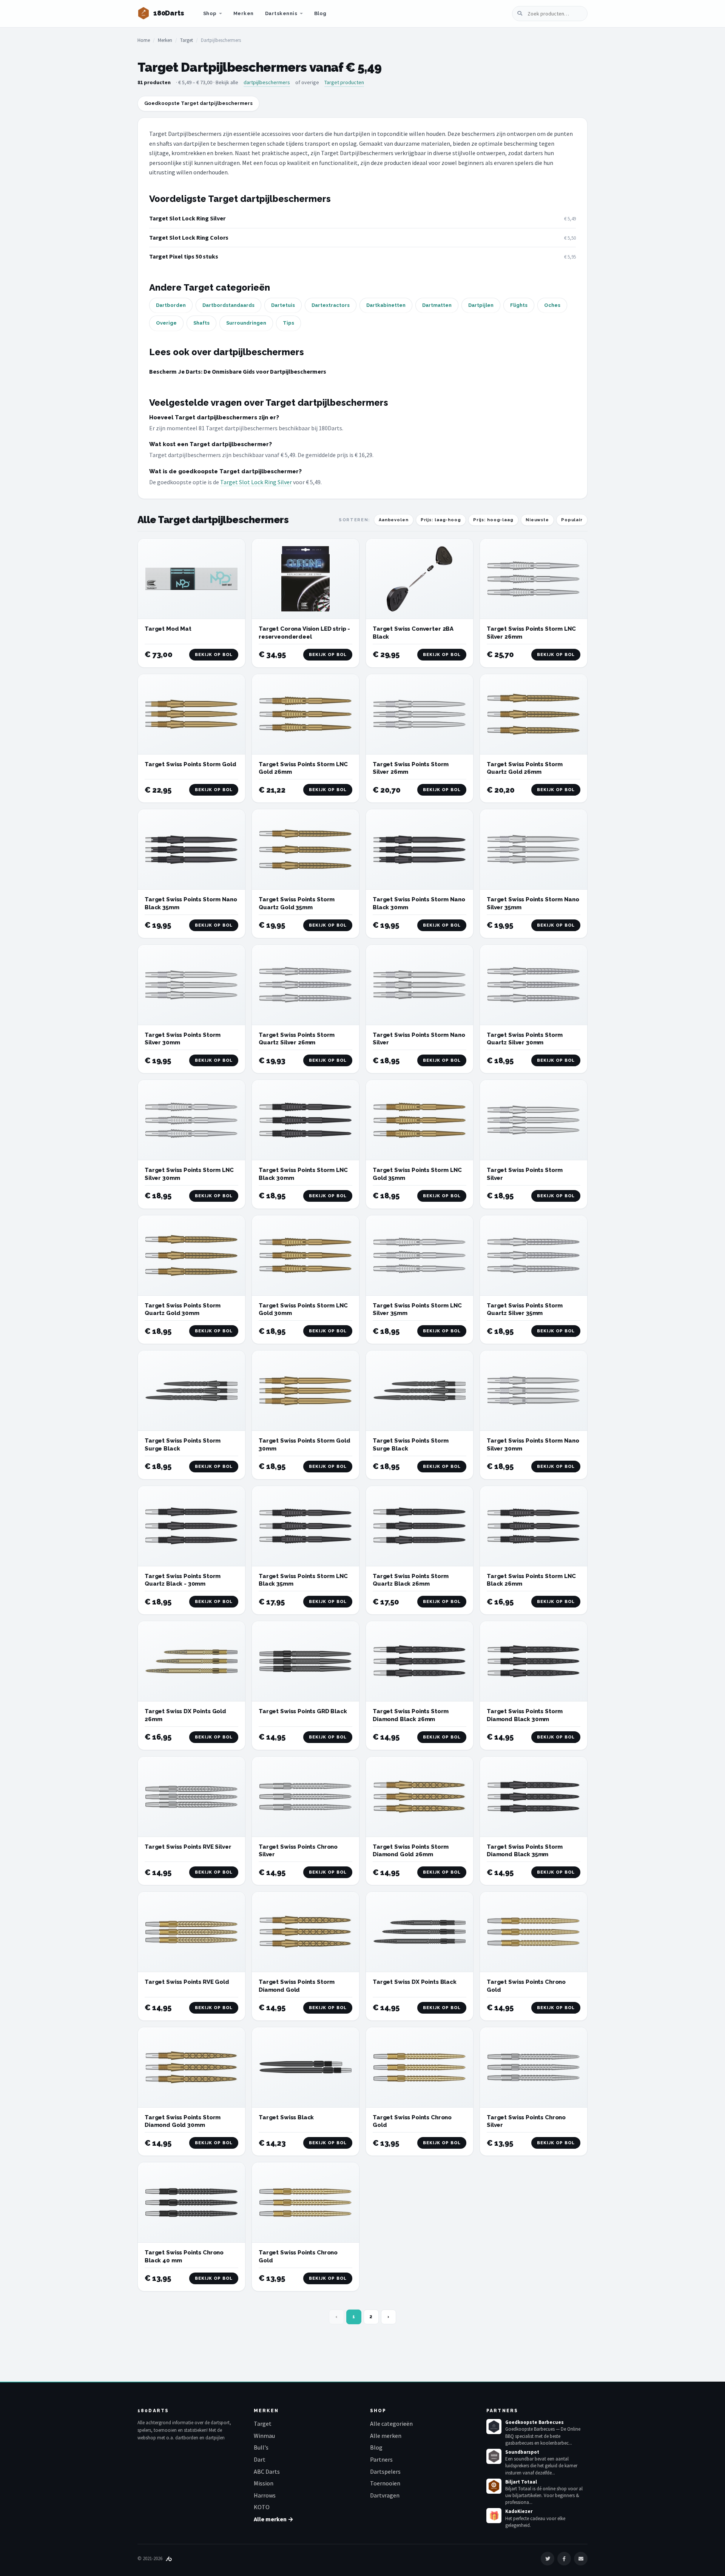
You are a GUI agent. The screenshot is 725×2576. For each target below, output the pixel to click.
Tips (288, 323)
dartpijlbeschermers (267, 82)
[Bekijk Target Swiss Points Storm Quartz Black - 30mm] (191, 1526)
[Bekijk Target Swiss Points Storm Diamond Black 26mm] (420, 1661)
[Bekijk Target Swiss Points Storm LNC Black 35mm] (305, 1526)
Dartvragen (385, 2495)
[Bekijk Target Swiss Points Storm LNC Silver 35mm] (420, 1256)
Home (144, 40)
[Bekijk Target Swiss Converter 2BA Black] (420, 579)
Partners (381, 2459)
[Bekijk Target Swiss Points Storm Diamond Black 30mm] (534, 1661)
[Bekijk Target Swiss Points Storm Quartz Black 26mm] (420, 1526)
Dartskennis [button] (281, 13)
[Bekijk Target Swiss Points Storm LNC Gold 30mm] (305, 1256)
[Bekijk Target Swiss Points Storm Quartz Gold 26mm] (534, 714)
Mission (264, 2483)
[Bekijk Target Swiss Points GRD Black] (305, 1661)
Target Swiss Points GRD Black (303, 1711)
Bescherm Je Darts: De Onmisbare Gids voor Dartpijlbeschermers (238, 371)
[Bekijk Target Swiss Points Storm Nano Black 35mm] (191, 849)
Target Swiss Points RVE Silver (188, 1847)
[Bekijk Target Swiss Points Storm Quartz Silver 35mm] (534, 1256)
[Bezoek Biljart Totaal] (494, 2486)
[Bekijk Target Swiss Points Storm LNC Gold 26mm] (305, 714)
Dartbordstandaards (228, 305)
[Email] (581, 2559)
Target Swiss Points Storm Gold (191, 764)
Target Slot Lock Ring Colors (189, 237)
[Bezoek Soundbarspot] (494, 2456)
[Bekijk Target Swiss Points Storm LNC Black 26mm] (534, 1526)
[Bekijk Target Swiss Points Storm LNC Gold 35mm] (420, 1120)
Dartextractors (331, 305)
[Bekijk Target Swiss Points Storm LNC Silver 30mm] (191, 1120)
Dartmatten (437, 305)
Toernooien (385, 2483)
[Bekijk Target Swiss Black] (305, 2067)
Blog (320, 13)
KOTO (262, 2507)
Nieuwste (537, 520)
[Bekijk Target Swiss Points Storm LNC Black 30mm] (305, 1120)
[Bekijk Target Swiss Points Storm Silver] (534, 1120)
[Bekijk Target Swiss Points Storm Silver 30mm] (191, 985)
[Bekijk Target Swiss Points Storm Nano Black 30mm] (420, 849)
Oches (552, 305)
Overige (166, 323)
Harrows (265, 2495)
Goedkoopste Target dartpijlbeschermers (198, 103)
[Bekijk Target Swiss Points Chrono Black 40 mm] (191, 2203)
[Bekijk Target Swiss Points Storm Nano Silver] (420, 985)
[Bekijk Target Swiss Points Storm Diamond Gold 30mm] (191, 2067)
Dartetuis (283, 305)
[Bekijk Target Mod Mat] (191, 579)
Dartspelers (385, 2471)
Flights (519, 305)
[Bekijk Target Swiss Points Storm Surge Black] (191, 1391)
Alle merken (386, 2436)
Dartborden (171, 305)
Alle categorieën (391, 2424)
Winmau (264, 2436)
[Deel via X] (548, 2559)
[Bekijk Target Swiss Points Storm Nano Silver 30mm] (534, 1391)
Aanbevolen (394, 520)
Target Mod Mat (168, 629)
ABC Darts (267, 2471)
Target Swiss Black (286, 2117)
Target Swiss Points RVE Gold (187, 1982)
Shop (210, 13)
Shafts (201, 323)
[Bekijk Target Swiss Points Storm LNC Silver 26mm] (534, 579)
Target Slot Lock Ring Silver (187, 218)
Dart (260, 2459)
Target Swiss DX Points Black (415, 1982)
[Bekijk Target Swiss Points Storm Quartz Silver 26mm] (305, 985)
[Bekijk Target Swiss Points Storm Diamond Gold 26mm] (420, 1797)
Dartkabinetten (386, 305)
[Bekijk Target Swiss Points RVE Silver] (191, 1797)
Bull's (261, 2447)
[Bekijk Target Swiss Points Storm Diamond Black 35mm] (534, 1797)
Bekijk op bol (214, 655)
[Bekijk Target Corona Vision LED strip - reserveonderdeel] (305, 579)
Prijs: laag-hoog (441, 520)
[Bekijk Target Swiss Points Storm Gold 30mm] (305, 1391)
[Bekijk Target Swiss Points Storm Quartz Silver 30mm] (534, 985)
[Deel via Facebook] (564, 2559)
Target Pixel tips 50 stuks (184, 256)
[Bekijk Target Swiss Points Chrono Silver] (305, 1797)
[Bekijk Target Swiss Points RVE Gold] (191, 1932)
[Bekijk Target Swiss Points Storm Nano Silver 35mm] (534, 849)
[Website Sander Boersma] (169, 2558)
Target (187, 40)
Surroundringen (246, 323)
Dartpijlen (481, 305)
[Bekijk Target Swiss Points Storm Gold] (191, 714)
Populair (572, 520)
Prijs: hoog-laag (493, 520)
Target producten (344, 82)
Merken (244, 13)
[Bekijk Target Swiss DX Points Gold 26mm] (191, 1661)
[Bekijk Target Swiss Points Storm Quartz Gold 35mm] (305, 849)
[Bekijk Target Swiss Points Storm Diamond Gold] (305, 1932)
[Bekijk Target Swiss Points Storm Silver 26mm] (420, 714)
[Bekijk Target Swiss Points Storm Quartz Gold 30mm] (191, 1256)
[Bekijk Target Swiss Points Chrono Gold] (534, 1932)
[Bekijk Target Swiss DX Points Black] (420, 1932)
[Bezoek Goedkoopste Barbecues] (494, 2427)
